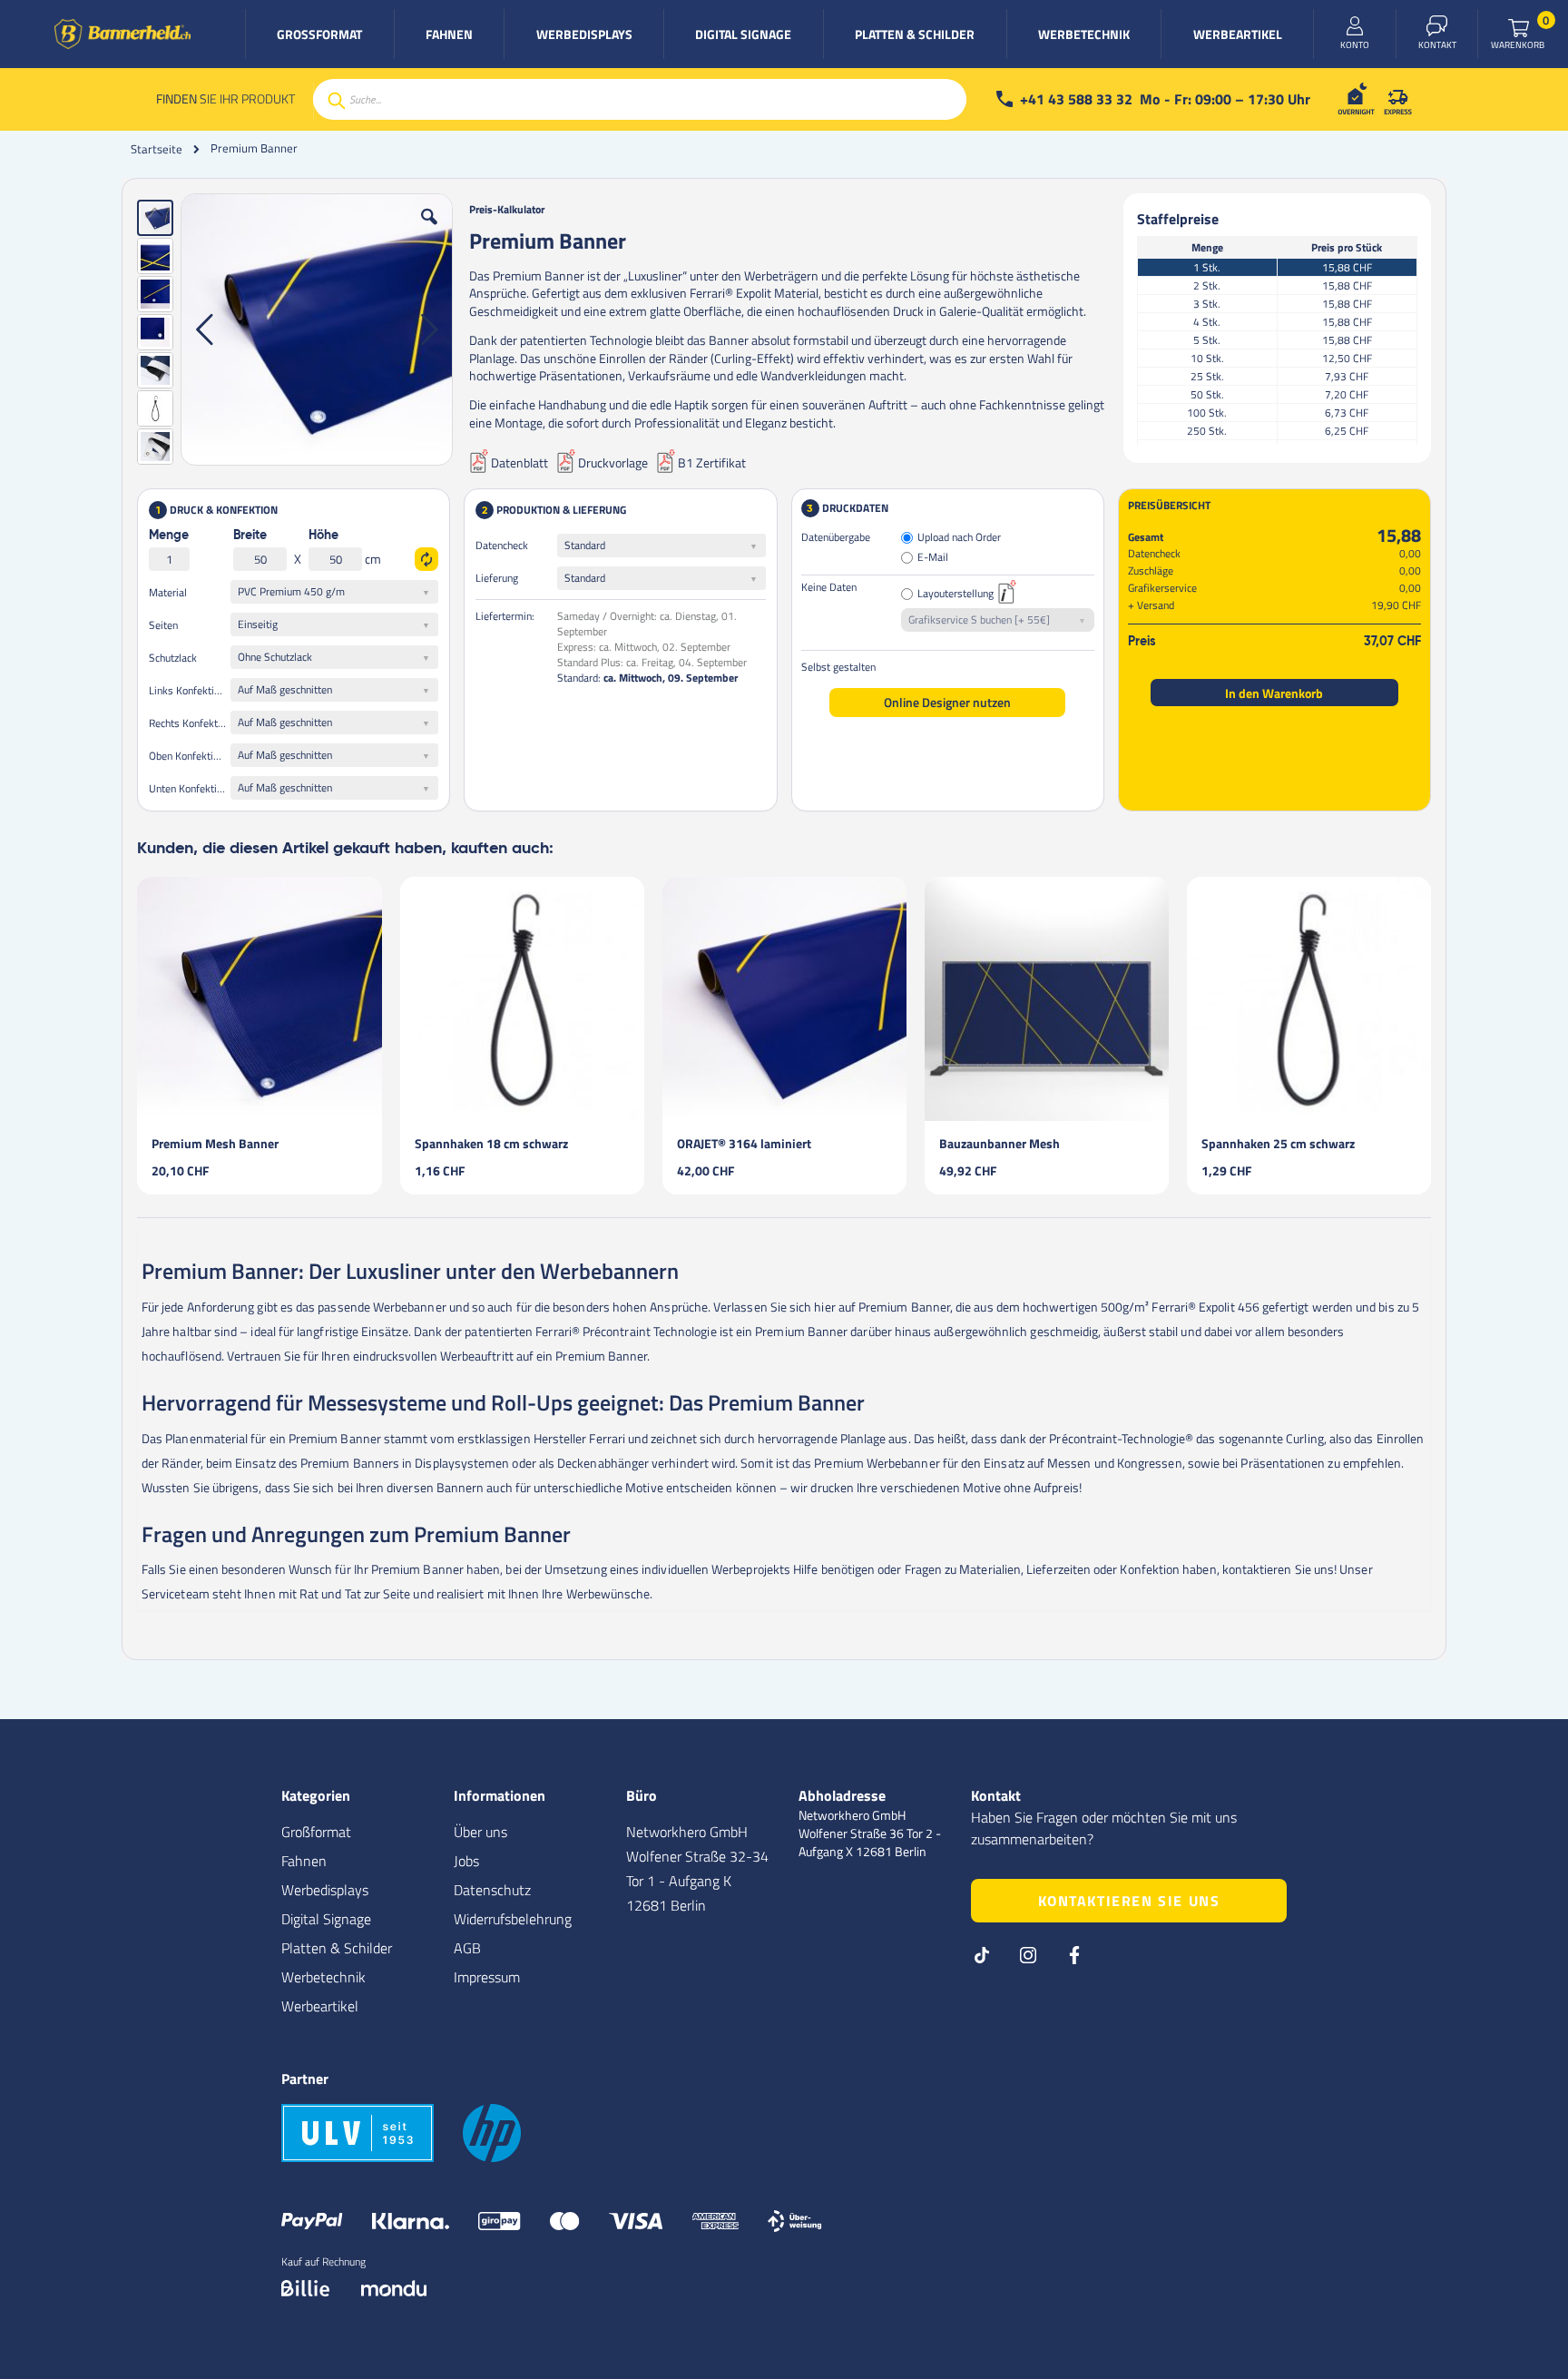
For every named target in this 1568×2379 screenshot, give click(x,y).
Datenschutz (492, 1890)
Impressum (487, 1977)
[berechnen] (426, 559)
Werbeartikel (320, 2006)
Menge (169, 536)
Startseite (157, 149)
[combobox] (640, 99)
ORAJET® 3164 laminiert (744, 1143)
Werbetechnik (323, 1977)
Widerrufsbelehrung (513, 1919)
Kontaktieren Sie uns (1129, 1901)
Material (168, 592)
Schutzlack (173, 658)
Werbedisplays (325, 1890)
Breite (250, 536)
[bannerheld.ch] (122, 34)
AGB (467, 1948)
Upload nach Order (959, 538)
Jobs (466, 1861)
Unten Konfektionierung (190, 788)
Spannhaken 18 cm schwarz (491, 1143)
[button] (429, 231)
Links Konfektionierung (190, 690)
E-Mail (933, 558)
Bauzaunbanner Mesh (1000, 1143)
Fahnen (304, 1861)
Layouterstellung (955, 594)
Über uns (480, 1832)
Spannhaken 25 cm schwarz (1278, 1143)
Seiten (163, 625)
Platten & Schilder (337, 1948)
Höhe (323, 536)
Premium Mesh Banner (215, 1143)
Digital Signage (326, 1919)
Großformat (316, 1832)
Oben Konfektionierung (190, 756)
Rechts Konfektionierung (190, 723)
